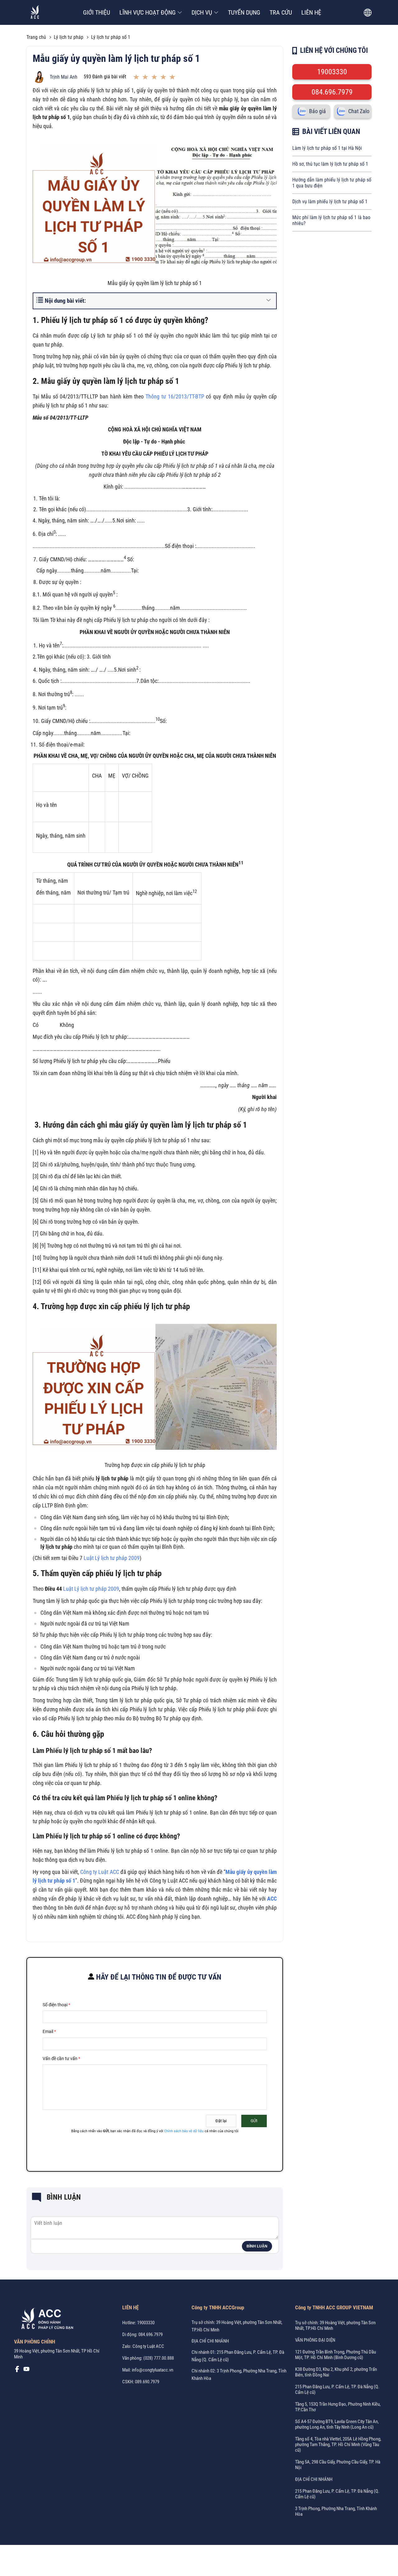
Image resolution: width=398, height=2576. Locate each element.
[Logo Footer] (45, 2320)
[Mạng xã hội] (17, 2371)
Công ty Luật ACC (100, 1872)
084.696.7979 (332, 92)
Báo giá (317, 111)
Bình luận (257, 2246)
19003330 (332, 72)
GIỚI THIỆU (97, 12)
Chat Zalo (359, 111)
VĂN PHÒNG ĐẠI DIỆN (315, 2340)
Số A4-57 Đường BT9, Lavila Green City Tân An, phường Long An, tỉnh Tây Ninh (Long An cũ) (337, 2424)
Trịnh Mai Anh (64, 77)
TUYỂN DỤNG (244, 12)
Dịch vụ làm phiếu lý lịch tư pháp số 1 (330, 202)
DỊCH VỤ (202, 12)
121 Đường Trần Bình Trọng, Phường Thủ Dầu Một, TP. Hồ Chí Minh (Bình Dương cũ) (336, 2355)
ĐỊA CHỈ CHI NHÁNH (210, 2341)
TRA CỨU (281, 12)
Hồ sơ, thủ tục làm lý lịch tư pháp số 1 (330, 164)
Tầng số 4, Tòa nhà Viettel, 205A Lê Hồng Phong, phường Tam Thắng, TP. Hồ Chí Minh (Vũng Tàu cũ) (338, 2445)
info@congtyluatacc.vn (153, 2370)
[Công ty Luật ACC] (35, 13)
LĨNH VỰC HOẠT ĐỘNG (148, 12)
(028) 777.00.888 (159, 2358)
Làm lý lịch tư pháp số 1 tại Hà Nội (327, 148)
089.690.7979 (147, 2382)
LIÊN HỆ (311, 12)
